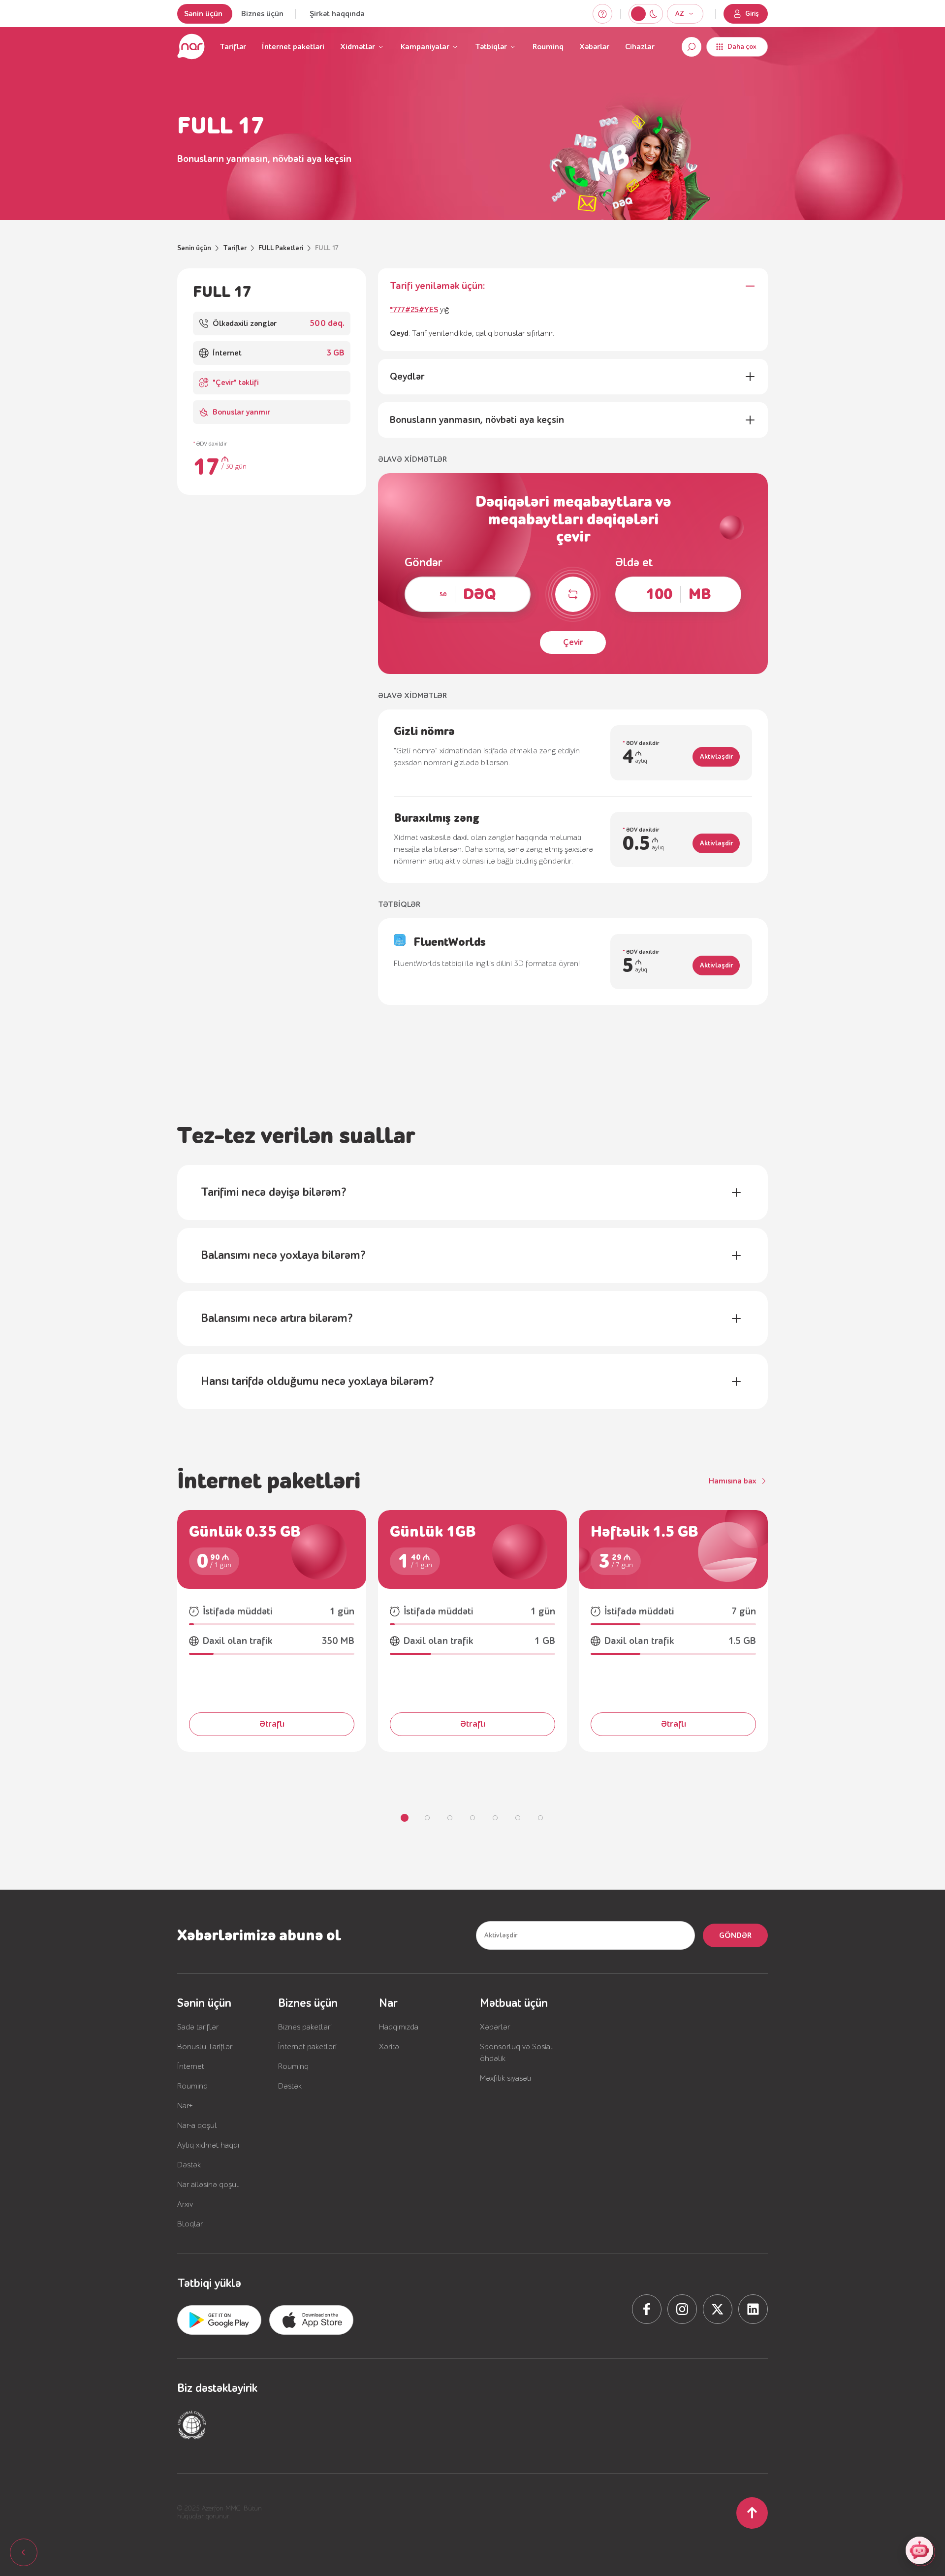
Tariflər (233, 47)
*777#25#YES (414, 310)
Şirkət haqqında (337, 14)
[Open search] (692, 47)
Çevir (573, 642)
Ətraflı (272, 1724)
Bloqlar (190, 2224)
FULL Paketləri (281, 248)
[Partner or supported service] (192, 2425)
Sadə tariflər (198, 2027)
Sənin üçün (203, 14)
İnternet (191, 2066)
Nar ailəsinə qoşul (208, 2185)
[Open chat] (919, 2550)
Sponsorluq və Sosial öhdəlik (516, 2053)
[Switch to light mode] (653, 14)
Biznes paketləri (305, 2027)
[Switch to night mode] (638, 14)
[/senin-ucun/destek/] (602, 14)
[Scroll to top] (752, 2513)
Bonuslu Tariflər (205, 2047)
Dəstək (189, 2165)
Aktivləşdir (716, 757)
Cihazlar (640, 47)
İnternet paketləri (293, 47)
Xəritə (389, 2047)
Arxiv (185, 2204)
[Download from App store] (219, 2320)
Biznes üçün (262, 14)
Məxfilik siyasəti (505, 2078)
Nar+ (185, 2106)
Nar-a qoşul (197, 2125)
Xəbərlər (594, 47)
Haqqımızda (399, 2027)
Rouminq (548, 47)
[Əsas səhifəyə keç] (191, 47)
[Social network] (647, 2309)
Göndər (735, 1935)
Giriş (752, 14)
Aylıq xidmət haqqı (208, 2145)
